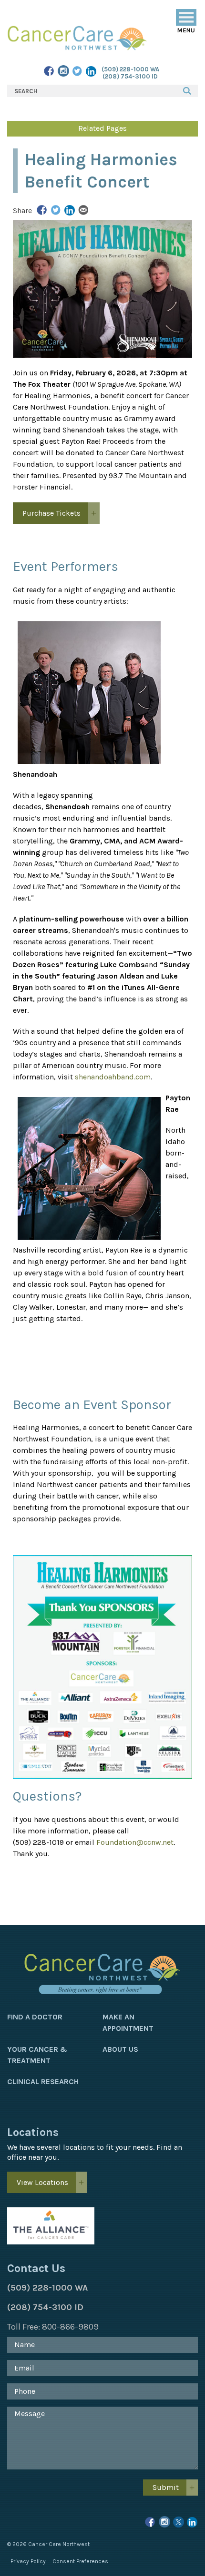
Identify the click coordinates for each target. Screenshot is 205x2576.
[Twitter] (77, 72)
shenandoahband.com (113, 1077)
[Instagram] (63, 72)
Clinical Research (43, 2081)
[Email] (83, 211)
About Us (120, 2049)
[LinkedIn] (91, 72)
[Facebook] (49, 72)
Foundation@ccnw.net (135, 1842)
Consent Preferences (80, 2561)
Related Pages (102, 128)
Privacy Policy (28, 2561)
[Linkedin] (192, 2523)
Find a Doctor (35, 2017)
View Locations (42, 2182)
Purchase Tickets (51, 513)
